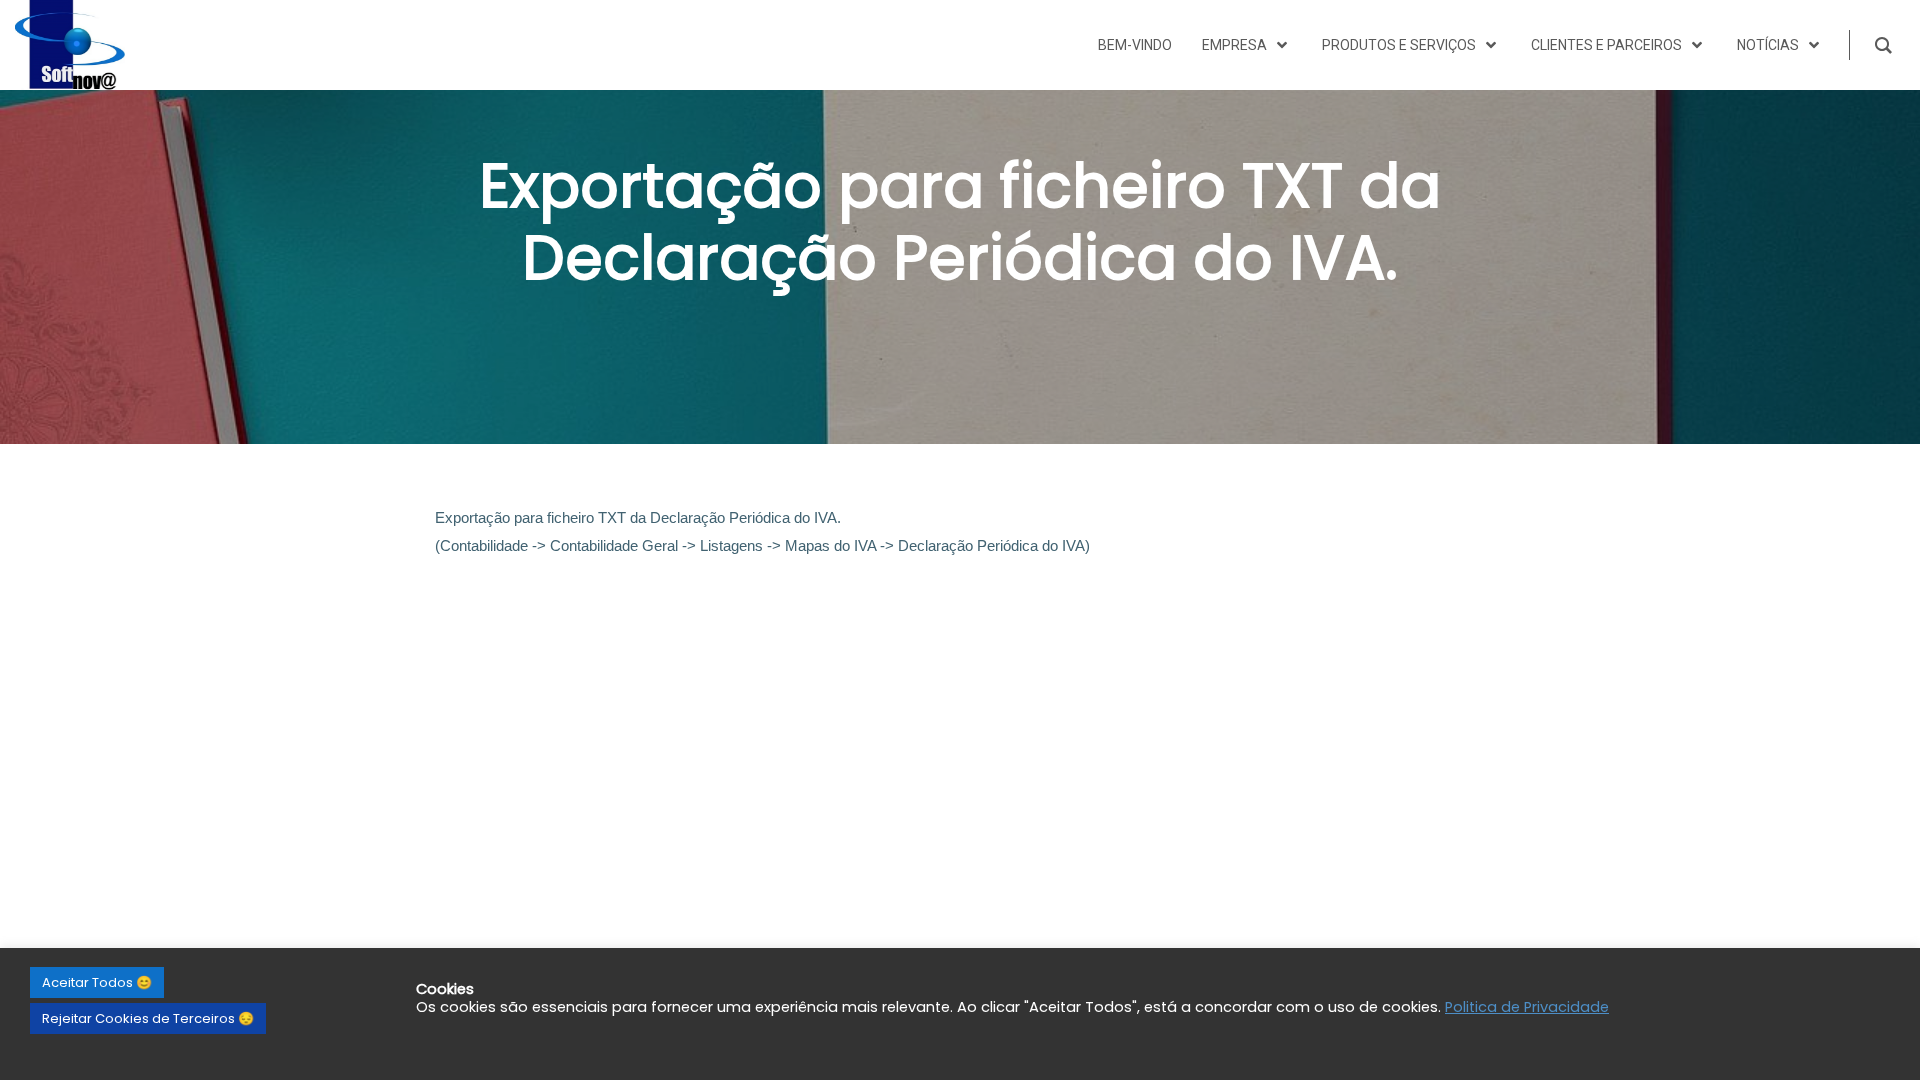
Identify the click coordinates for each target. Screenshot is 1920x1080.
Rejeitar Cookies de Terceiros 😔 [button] (148, 1018)
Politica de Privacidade (1527, 1007)
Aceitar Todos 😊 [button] (97, 982)
